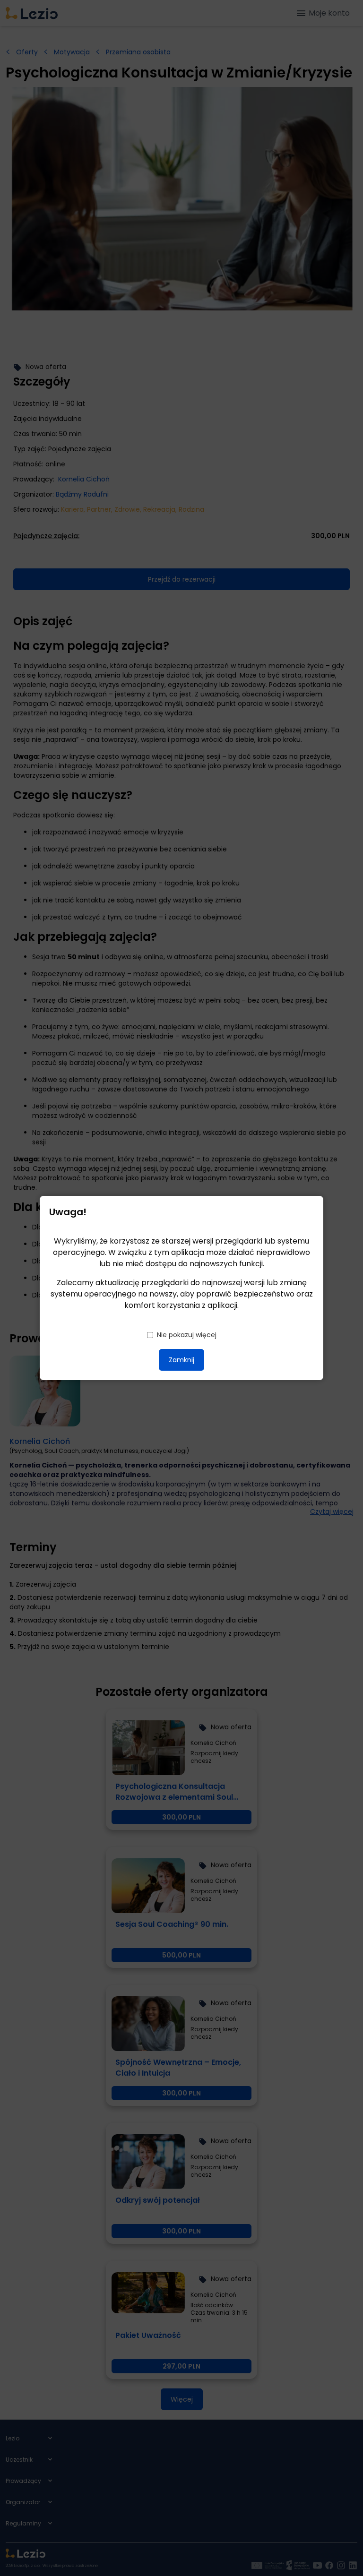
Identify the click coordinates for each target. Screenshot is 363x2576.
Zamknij (181, 1360)
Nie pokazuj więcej (187, 1335)
